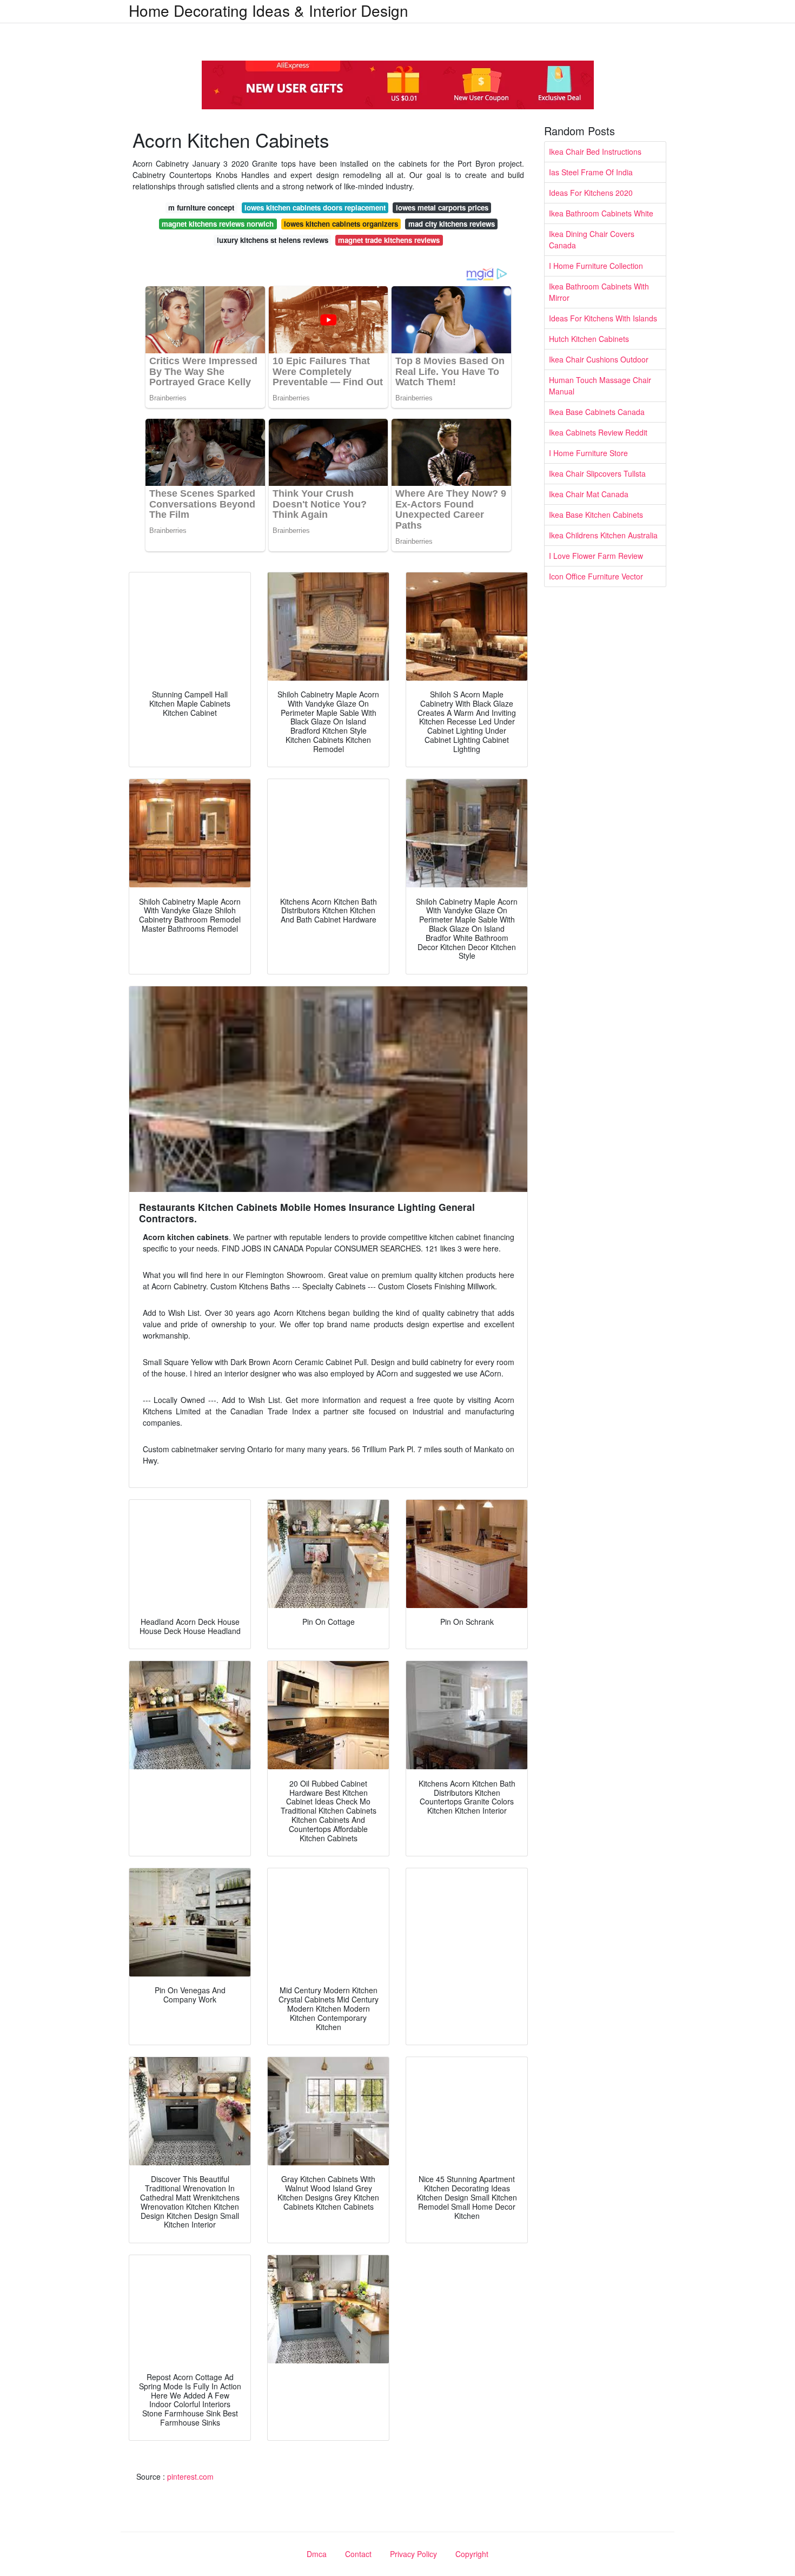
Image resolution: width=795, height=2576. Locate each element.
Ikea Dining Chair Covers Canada (592, 239)
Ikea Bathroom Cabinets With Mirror (599, 292)
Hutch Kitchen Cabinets (589, 339)
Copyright (472, 2554)
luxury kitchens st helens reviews (273, 240)
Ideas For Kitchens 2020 (591, 193)
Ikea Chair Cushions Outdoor (599, 359)
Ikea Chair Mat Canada (589, 494)
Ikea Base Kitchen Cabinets (596, 515)
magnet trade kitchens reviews (389, 240)
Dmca (317, 2554)
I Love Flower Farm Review (596, 556)
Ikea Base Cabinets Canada (597, 412)
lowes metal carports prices (442, 207)
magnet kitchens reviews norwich (218, 224)
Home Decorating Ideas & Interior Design (269, 10)
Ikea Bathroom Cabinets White (601, 213)
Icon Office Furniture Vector (596, 576)
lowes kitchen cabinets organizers (341, 224)
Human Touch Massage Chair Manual (600, 386)
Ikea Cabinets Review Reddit (598, 432)
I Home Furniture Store (588, 453)
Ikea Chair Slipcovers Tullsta (597, 473)
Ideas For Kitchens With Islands (603, 318)
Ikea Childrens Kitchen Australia (603, 535)
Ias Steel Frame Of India (591, 172)
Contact (358, 2554)
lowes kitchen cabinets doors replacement (315, 207)
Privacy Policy (413, 2554)
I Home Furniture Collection (596, 266)
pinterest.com (190, 2476)
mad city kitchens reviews (452, 224)
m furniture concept (201, 207)
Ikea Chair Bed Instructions (595, 151)
